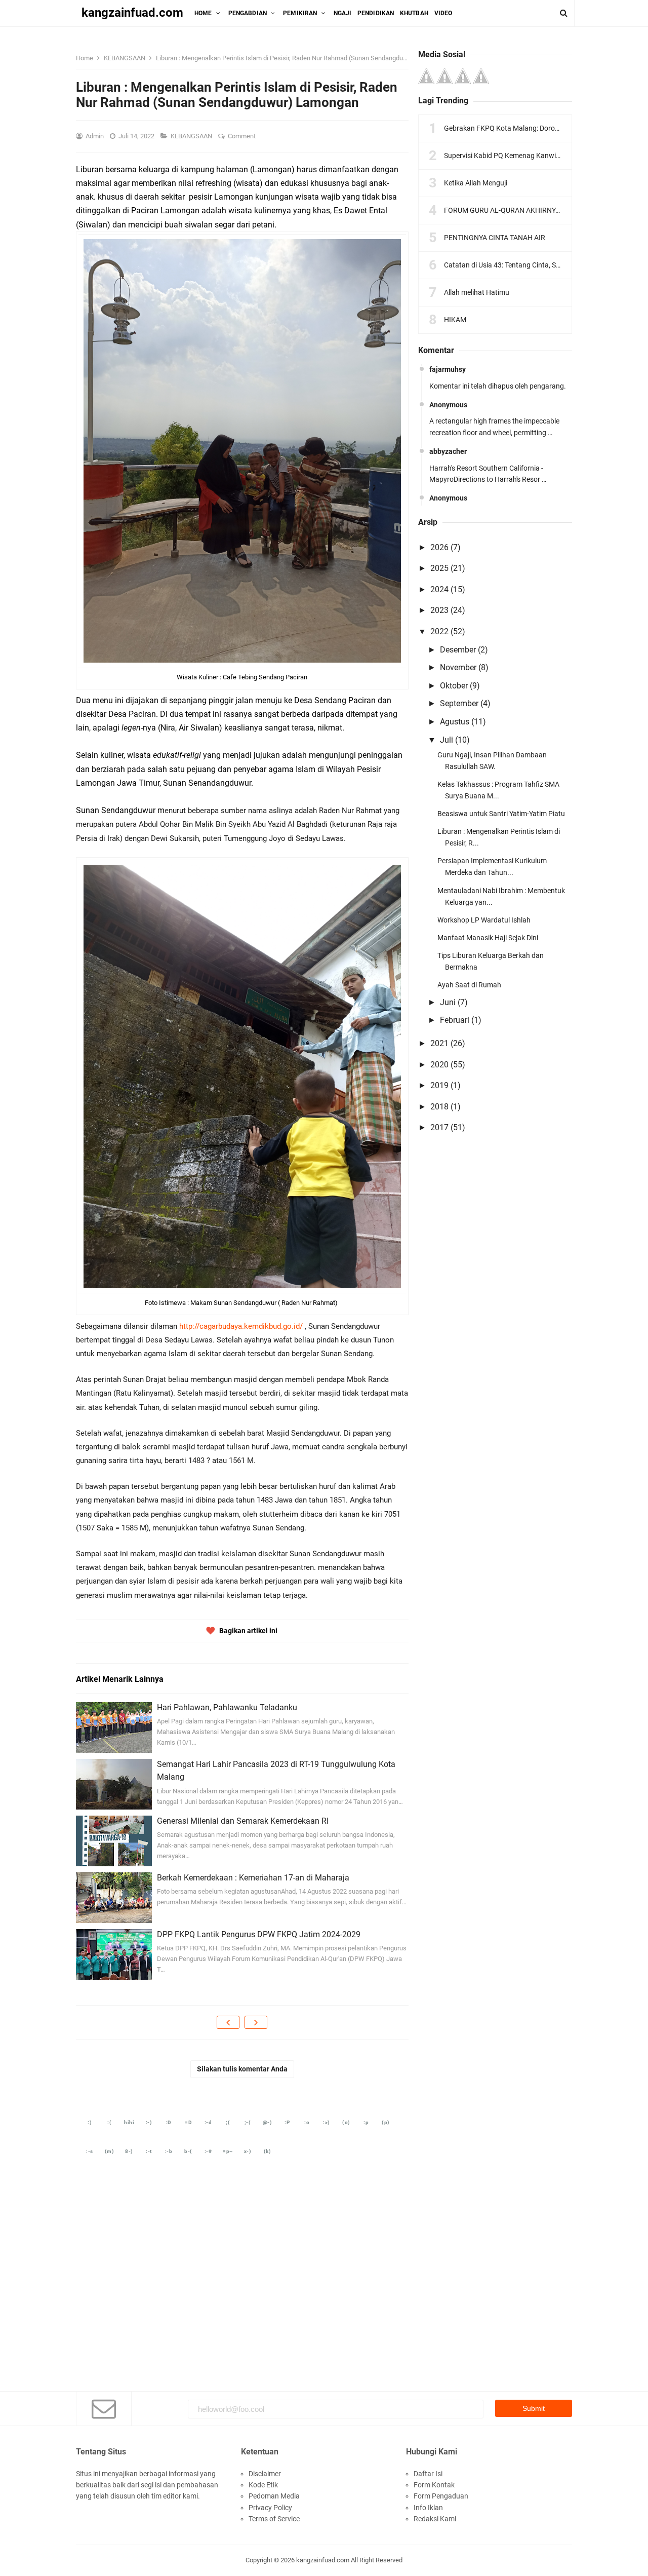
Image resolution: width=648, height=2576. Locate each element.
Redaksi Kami (435, 2519)
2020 (439, 1065)
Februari (455, 1020)
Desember (458, 650)
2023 (439, 610)
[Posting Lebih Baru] (228, 2022)
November (458, 667)
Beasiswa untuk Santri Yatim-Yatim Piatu (501, 814)
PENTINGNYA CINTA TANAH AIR (495, 238)
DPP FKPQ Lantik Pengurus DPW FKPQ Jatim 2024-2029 (259, 1934)
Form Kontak (434, 2485)
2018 (439, 1107)
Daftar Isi (428, 2474)
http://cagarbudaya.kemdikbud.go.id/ (241, 1326)
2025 (439, 568)
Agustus (455, 722)
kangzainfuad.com (323, 2560)
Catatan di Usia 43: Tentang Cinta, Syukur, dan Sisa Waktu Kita (541, 265)
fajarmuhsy (448, 369)
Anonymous (448, 405)
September (459, 703)
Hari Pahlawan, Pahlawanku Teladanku (227, 1707)
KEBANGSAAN (192, 136)
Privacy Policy (270, 2508)
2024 (439, 589)
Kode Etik (263, 2485)
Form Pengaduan (441, 2496)
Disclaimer (265, 2474)
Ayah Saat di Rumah (469, 985)
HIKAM (455, 320)
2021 (439, 1043)
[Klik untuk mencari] (564, 13)
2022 (439, 631)
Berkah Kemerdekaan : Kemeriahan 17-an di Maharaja (253, 1878)
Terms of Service (274, 2519)
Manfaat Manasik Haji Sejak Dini (488, 938)
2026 (439, 547)
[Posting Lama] (256, 2022)
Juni (448, 1002)
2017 (439, 1127)
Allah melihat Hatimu (477, 292)
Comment (242, 136)
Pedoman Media (274, 2496)
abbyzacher (448, 451)
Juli (447, 740)
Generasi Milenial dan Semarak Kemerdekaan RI (243, 1821)
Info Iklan (428, 2508)
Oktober (454, 686)
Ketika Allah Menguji (476, 183)
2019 (439, 1085)
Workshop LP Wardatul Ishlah (484, 920)
